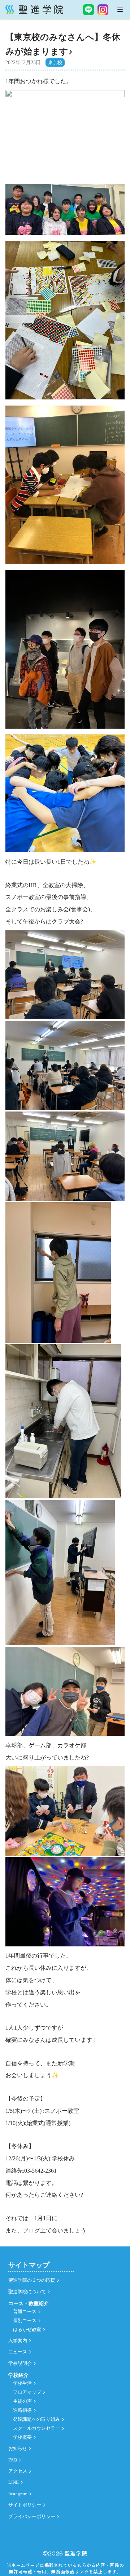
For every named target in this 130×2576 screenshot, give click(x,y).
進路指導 (22, 2410)
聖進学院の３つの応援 (32, 2280)
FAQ (13, 2460)
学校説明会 (20, 2363)
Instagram (18, 2494)
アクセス (18, 2471)
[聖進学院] (34, 10)
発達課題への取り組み (36, 2419)
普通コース (25, 2312)
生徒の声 (22, 2401)
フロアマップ (27, 2392)
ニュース (18, 2352)
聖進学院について (27, 2292)
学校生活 (22, 2383)
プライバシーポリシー (32, 2517)
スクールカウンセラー (36, 2428)
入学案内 (18, 2341)
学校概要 (22, 2437)
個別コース (25, 2321)
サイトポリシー (25, 2505)
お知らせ (18, 2448)
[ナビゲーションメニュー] (120, 10)
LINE (14, 2482)
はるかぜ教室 (27, 2330)
